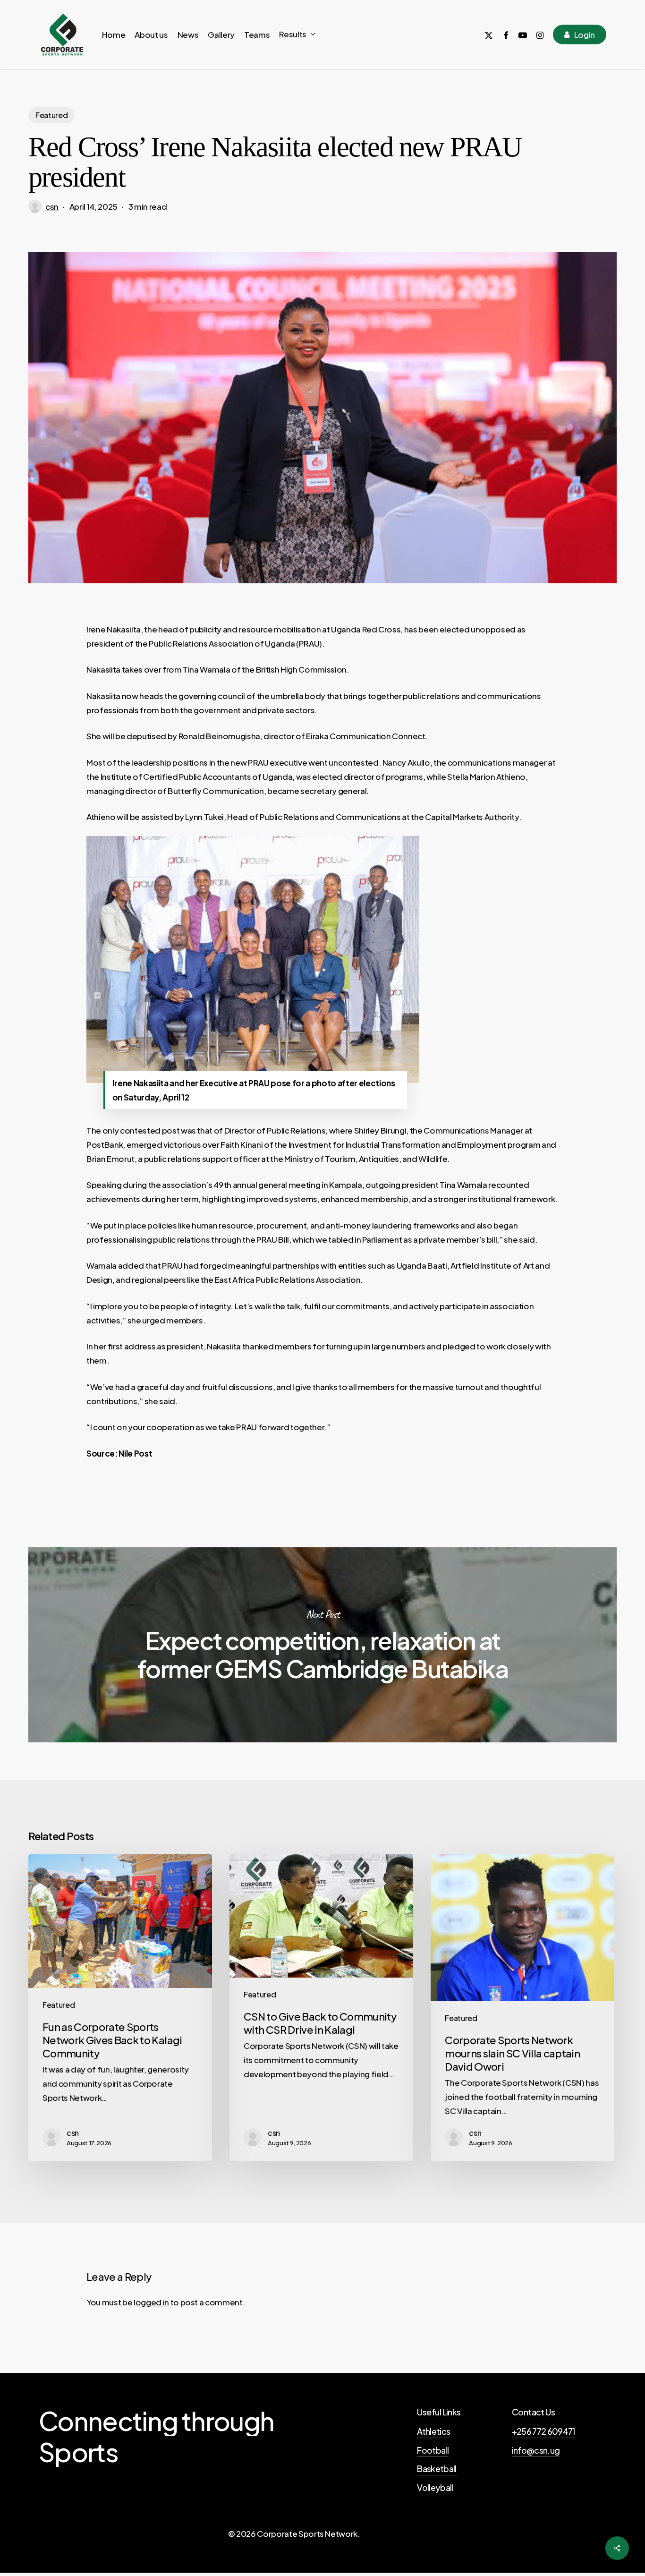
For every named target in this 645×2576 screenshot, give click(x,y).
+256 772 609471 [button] (544, 2431)
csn (52, 206)
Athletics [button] (433, 2431)
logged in (151, 2302)
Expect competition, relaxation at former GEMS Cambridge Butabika (322, 1645)
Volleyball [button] (435, 2488)
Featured (51, 115)
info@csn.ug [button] (536, 2450)
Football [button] (433, 2450)
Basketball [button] (437, 2469)
